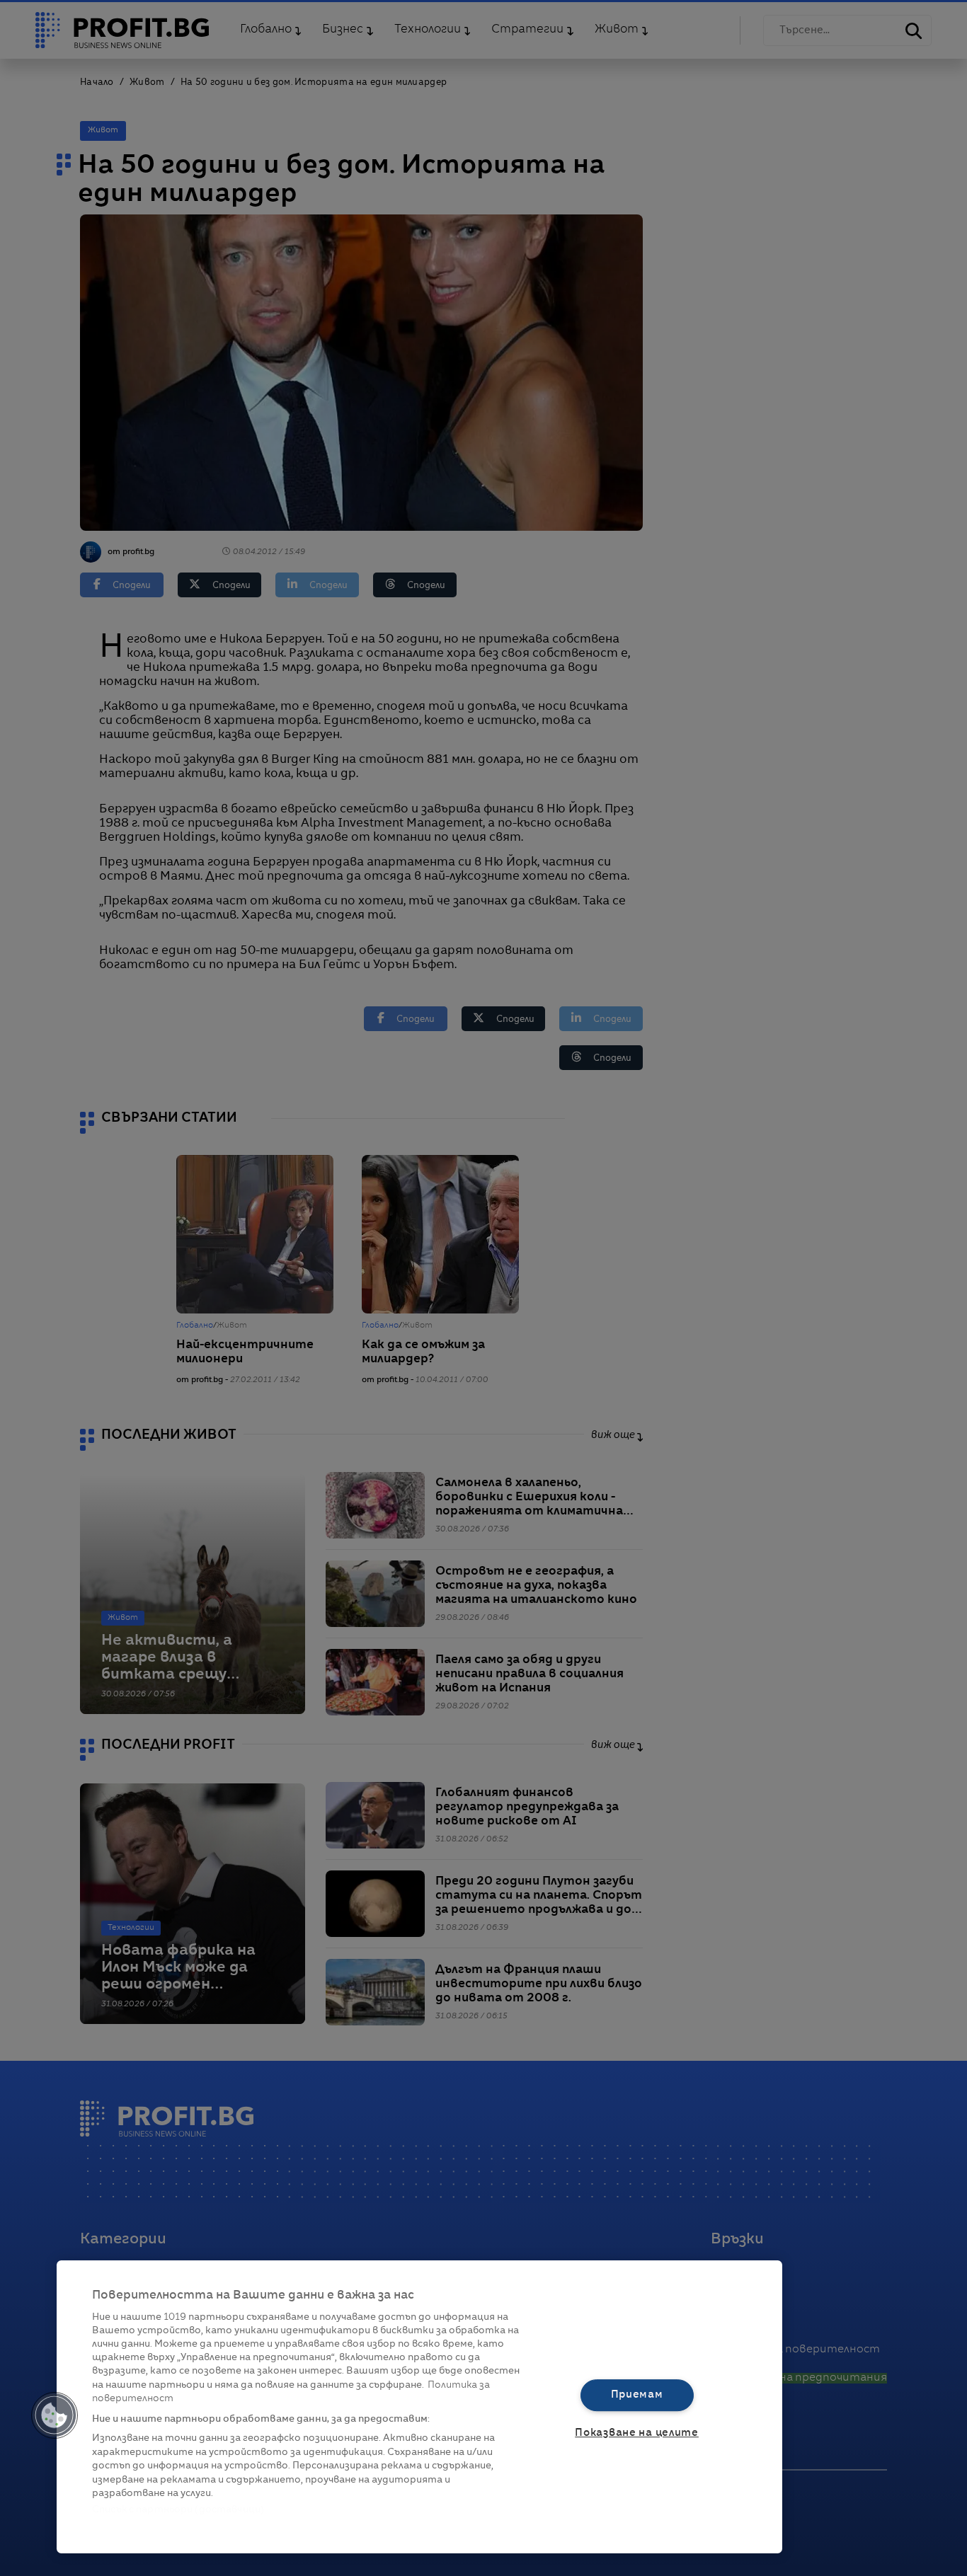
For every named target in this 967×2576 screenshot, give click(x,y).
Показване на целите (637, 2433)
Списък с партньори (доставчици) (178, 2510)
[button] (55, 2415)
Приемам (637, 2395)
